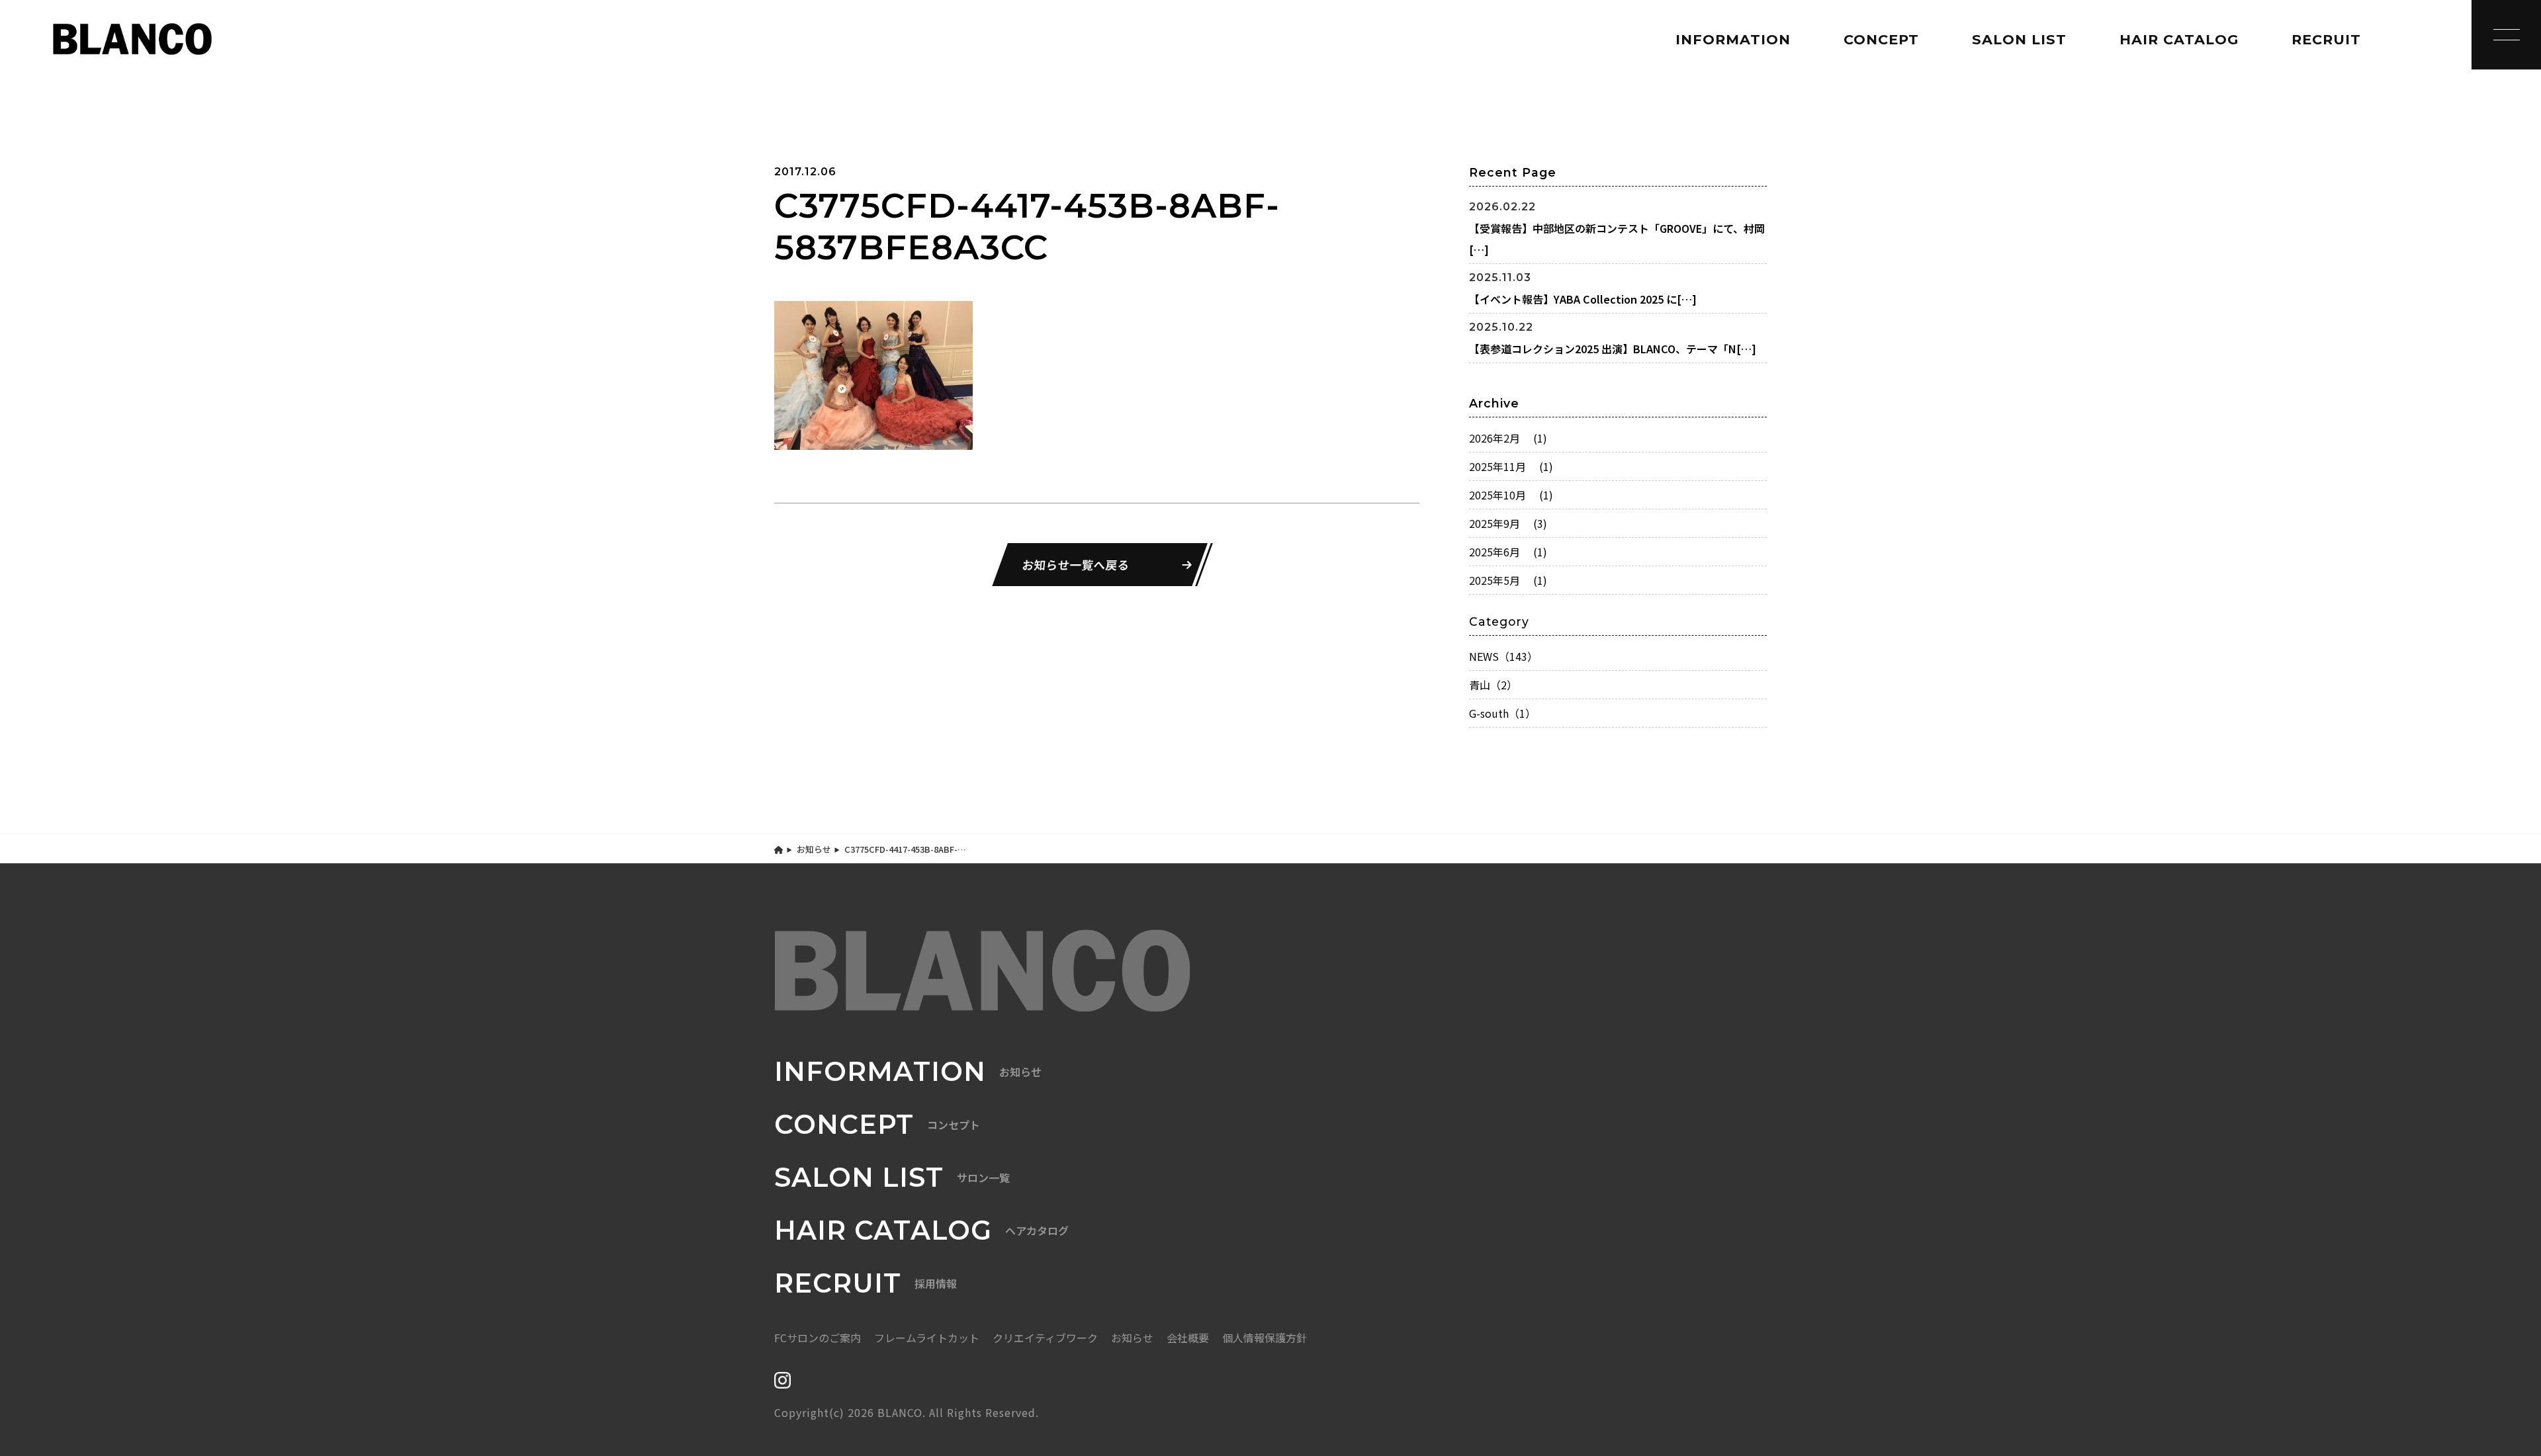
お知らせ (814, 849)
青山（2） (1493, 685)
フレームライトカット (927, 1338)
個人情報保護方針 (1265, 1338)
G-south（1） (1502, 713)
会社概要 (1188, 1338)
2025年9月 (1508, 523)
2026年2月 (1508, 438)
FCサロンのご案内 (818, 1338)
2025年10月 (1511, 495)
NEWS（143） (1503, 656)
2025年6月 (1508, 552)
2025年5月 (1508, 580)
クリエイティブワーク (1045, 1338)
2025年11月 (1511, 466)
